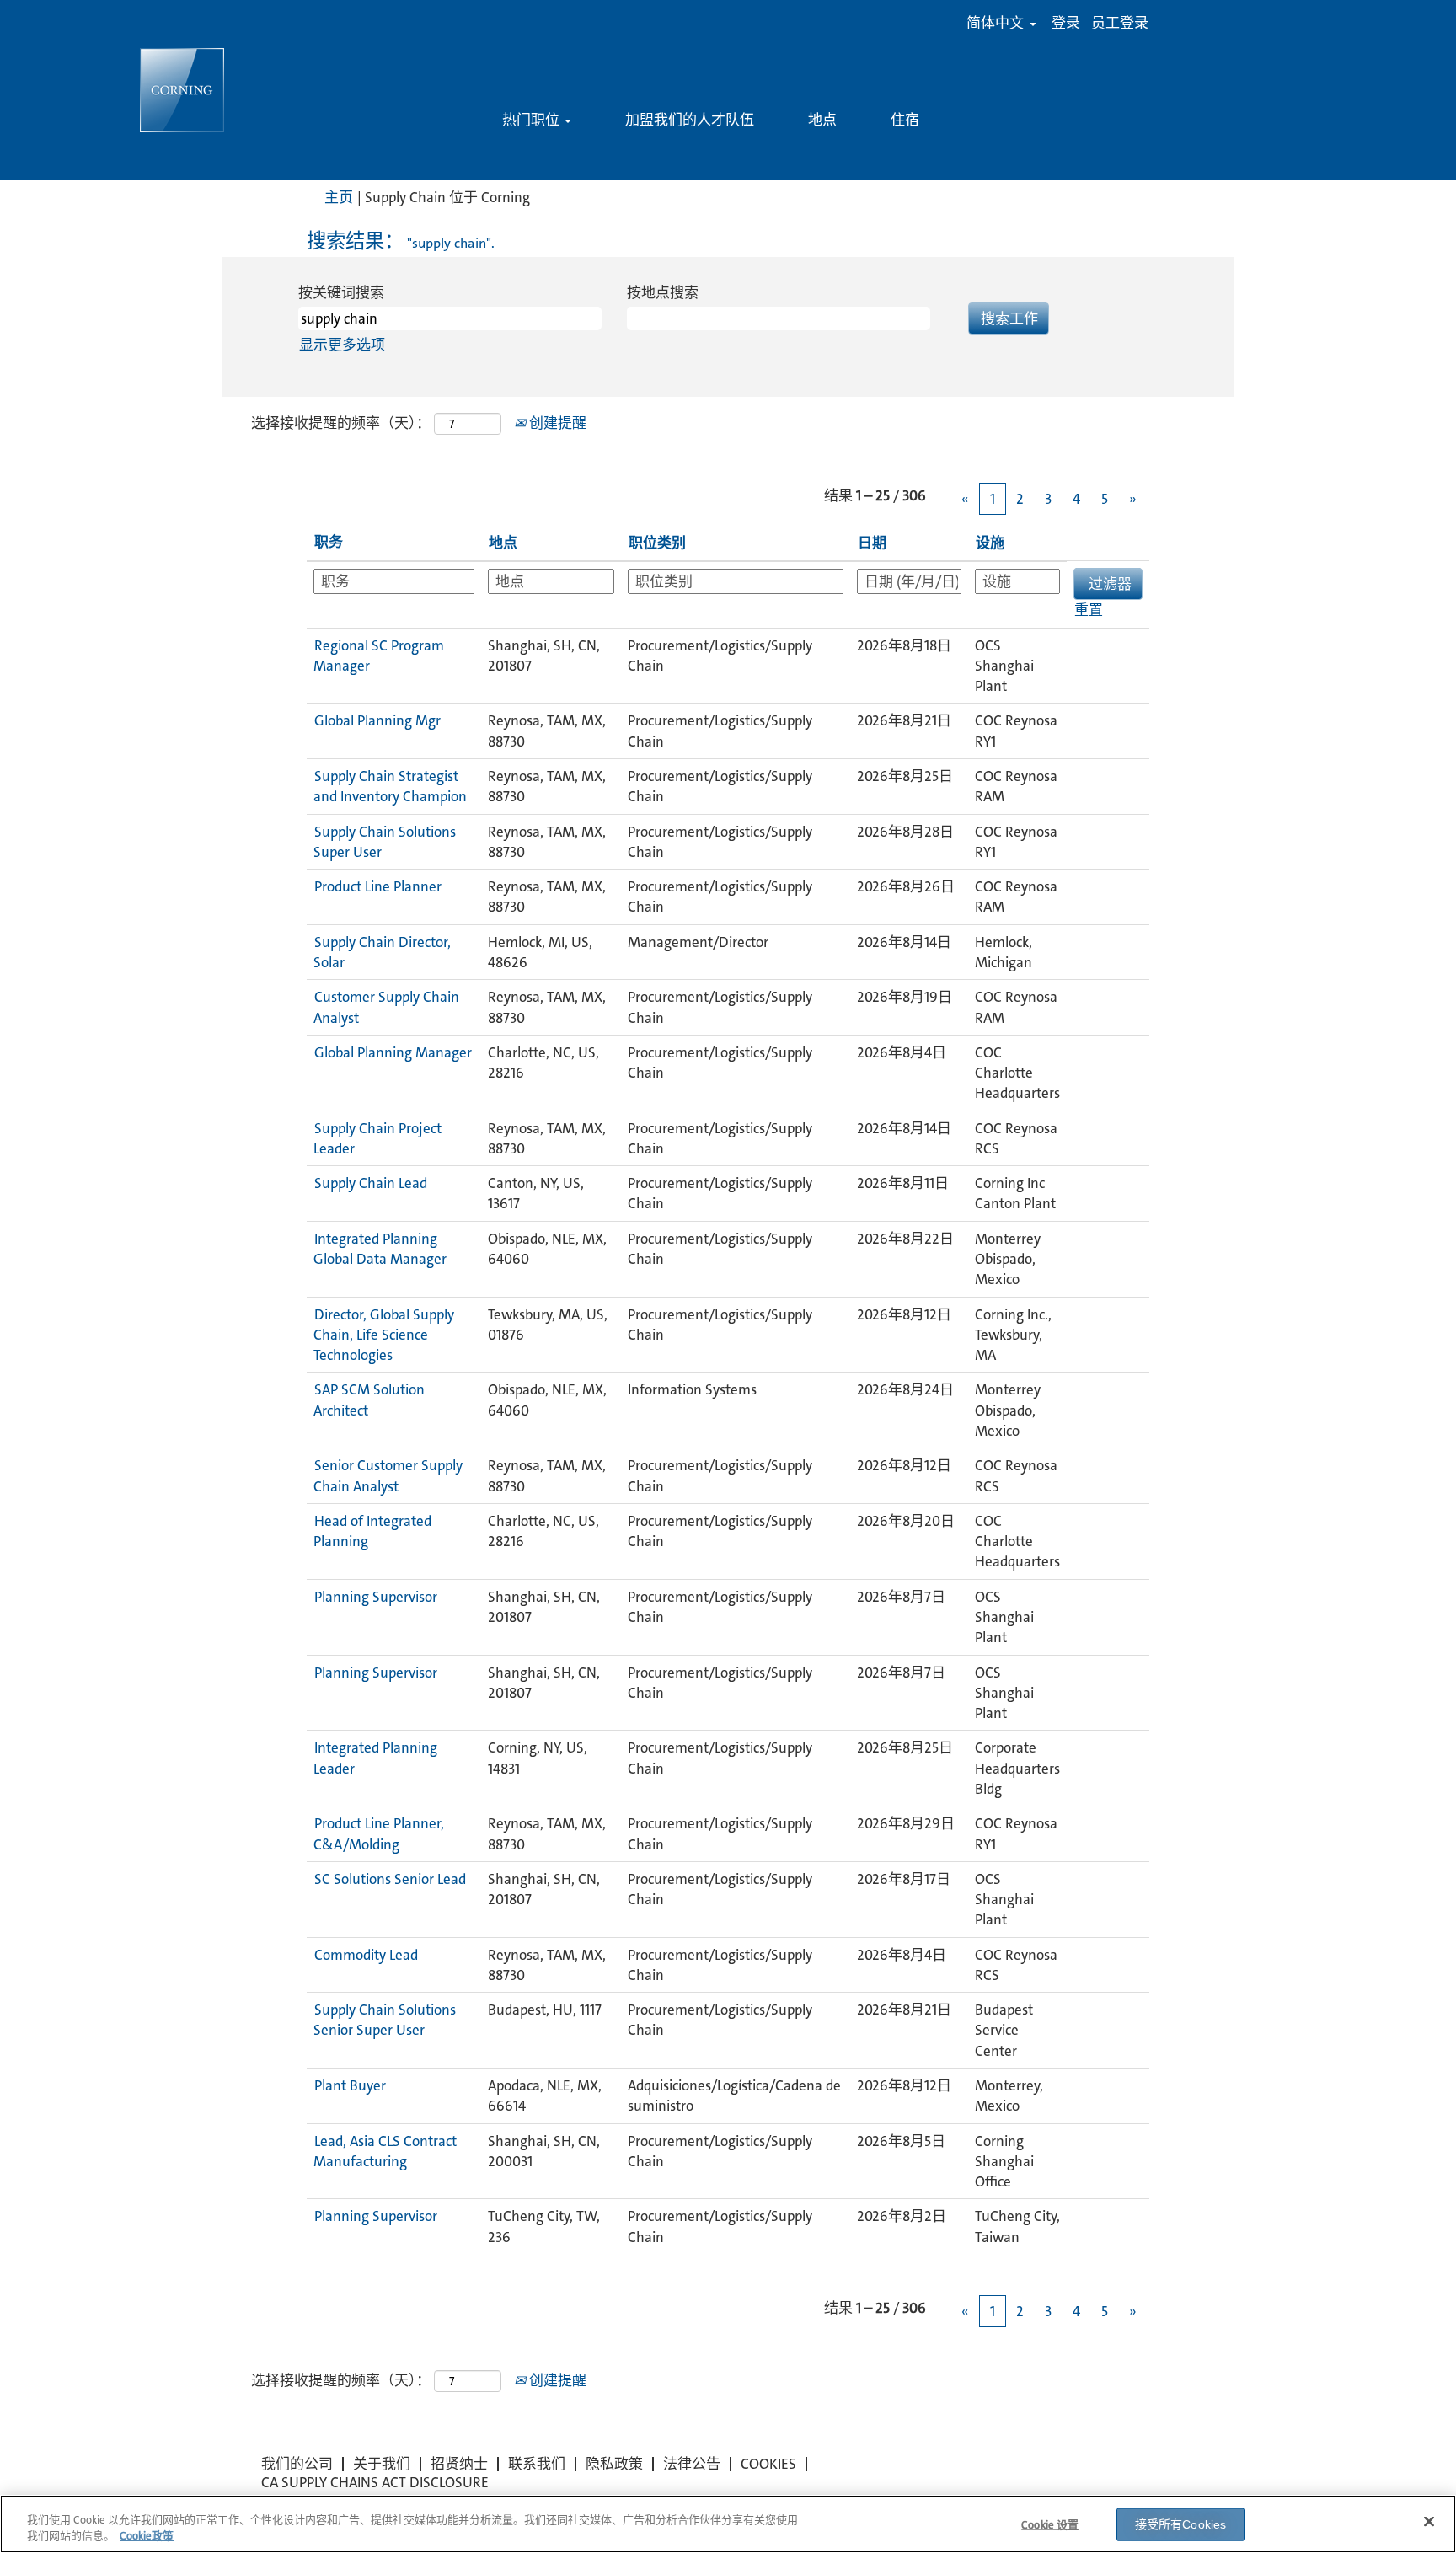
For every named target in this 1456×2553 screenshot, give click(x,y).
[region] (728, 2524)
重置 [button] (1089, 610)
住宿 (905, 120)
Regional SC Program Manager (379, 656)
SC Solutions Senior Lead (390, 1879)
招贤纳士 (459, 2464)
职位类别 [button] (657, 543)
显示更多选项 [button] (342, 345)
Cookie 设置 (1050, 2525)
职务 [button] (329, 542)
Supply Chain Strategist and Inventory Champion (390, 786)
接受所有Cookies (1181, 2524)
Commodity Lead (366, 1955)
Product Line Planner (378, 886)
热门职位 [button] (533, 120)
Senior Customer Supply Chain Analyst (388, 1475)
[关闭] (1429, 2522)
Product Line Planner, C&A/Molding (379, 1833)
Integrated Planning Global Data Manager (380, 1249)
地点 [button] (503, 543)
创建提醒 (556, 423)
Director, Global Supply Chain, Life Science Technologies (384, 1335)
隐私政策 (614, 2464)
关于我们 (382, 2464)
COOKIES (768, 2464)
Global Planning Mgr (377, 720)
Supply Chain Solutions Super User (385, 842)
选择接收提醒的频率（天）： (341, 423)
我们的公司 (297, 2464)
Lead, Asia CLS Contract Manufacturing (385, 2151)
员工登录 (1120, 23)
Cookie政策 (147, 2536)
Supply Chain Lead (371, 1183)
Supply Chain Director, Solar (382, 952)
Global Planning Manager (393, 1052)
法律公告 (692, 2464)
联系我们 (537, 2464)
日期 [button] (872, 543)
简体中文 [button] (997, 23)
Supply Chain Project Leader (377, 1138)
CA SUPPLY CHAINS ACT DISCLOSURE (375, 2482)
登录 (1066, 23)
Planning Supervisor (376, 1597)
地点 (822, 120)
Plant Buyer (350, 2085)
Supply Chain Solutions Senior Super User (385, 2020)
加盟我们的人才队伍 (690, 120)
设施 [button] (990, 543)
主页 (339, 197)
